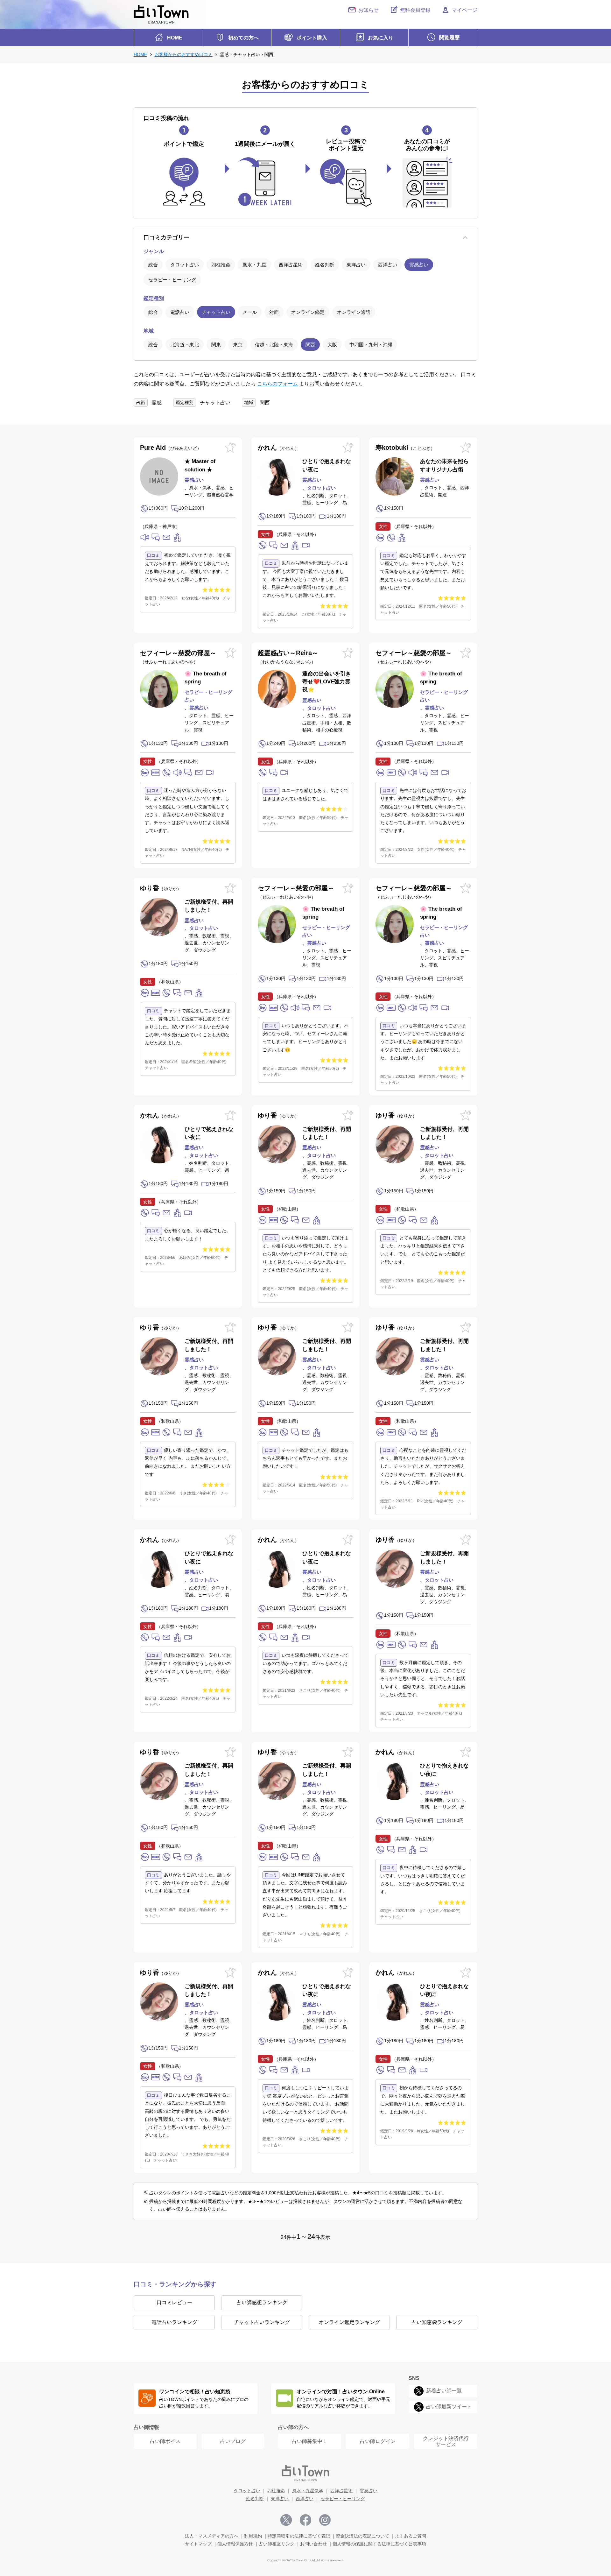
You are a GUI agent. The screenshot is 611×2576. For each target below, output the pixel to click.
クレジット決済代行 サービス (446, 2441)
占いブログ (233, 2441)
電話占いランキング (174, 2322)
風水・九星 (254, 265)
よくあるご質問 (411, 2536)
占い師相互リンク (277, 2544)
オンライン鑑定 (308, 312)
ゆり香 (158, 888)
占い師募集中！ (310, 2441)
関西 (310, 345)
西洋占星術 (291, 265)
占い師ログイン (378, 2441)
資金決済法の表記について (362, 2536)
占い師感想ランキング (262, 2302)
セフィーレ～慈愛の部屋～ (178, 657)
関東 (216, 345)
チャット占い (216, 312)
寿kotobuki (403, 448)
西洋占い (388, 265)
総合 (153, 265)
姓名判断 (325, 265)
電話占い (180, 312)
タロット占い (185, 265)
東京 (238, 345)
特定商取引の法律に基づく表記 (299, 2536)
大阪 (332, 345)
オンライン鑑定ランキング (349, 2322)
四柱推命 (221, 265)
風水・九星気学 (308, 2491)
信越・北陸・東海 (274, 345)
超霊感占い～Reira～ (288, 657)
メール (250, 312)
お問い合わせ (313, 2544)
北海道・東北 (185, 345)
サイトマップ (198, 2544)
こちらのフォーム (277, 384)
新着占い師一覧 (444, 2391)
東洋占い (356, 265)
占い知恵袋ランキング (437, 2322)
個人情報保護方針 (235, 2544)
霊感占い (419, 265)
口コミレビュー (174, 2302)
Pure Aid (169, 448)
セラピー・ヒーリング (172, 280)
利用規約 (253, 2536)
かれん (276, 448)
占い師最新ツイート (449, 2407)
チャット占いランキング (262, 2322)
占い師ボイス (165, 2441)
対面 (274, 312)
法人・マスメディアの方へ (212, 2536)
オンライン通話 (354, 312)
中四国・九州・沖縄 (371, 345)
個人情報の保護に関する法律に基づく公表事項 (379, 2544)
